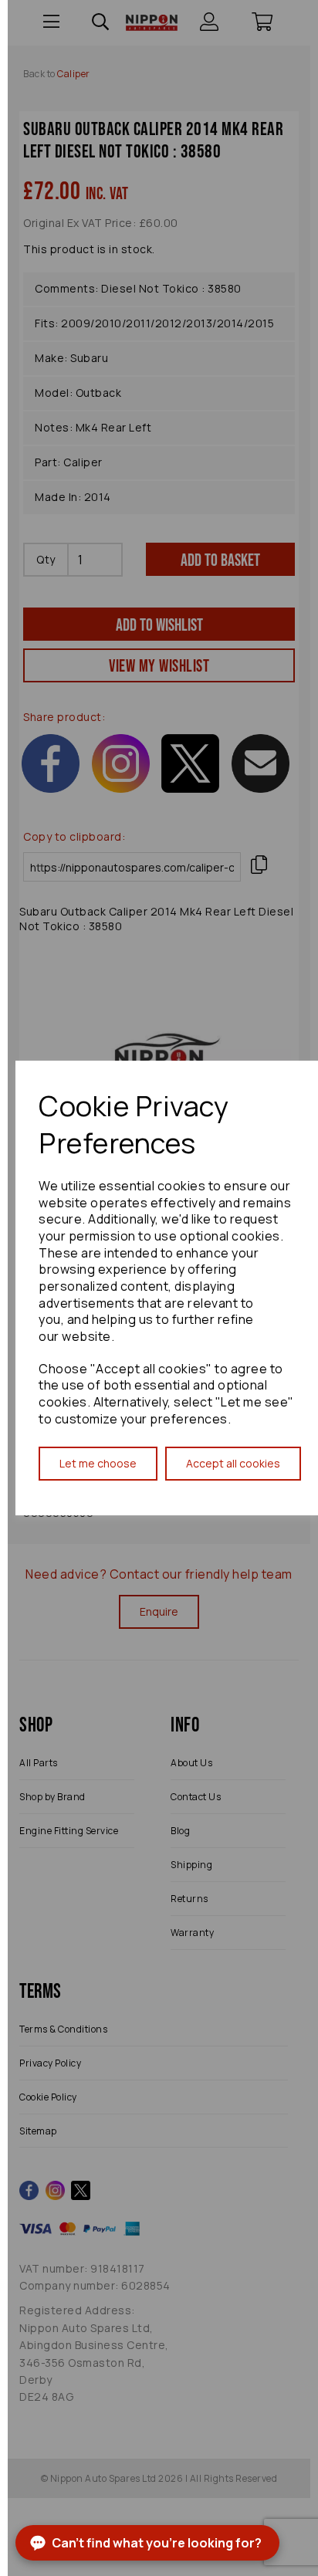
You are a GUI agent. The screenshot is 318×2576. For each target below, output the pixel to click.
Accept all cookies (233, 1463)
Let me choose (98, 1463)
